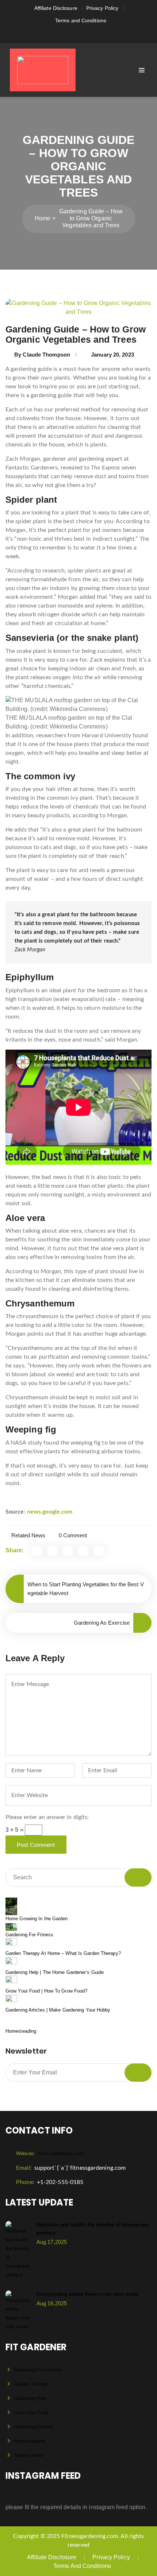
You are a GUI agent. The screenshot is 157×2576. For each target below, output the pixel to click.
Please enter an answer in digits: (47, 1817)
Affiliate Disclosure (56, 8)
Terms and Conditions (81, 20)
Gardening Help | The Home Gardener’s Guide (55, 1972)
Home (43, 218)
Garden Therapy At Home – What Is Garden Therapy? (63, 1953)
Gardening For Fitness (29, 1935)
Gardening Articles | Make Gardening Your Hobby (58, 2010)
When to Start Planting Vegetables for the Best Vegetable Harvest (86, 1589)
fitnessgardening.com (50, 2153)
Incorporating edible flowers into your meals (88, 2294)
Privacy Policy (102, 8)
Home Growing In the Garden (37, 1919)
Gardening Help (30, 2398)
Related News (28, 1535)
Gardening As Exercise (102, 1623)
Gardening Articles (34, 2427)
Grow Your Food (31, 2413)
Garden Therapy (31, 2384)
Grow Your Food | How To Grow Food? (46, 1991)
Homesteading (21, 2031)
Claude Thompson (46, 355)
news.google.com (50, 1512)
